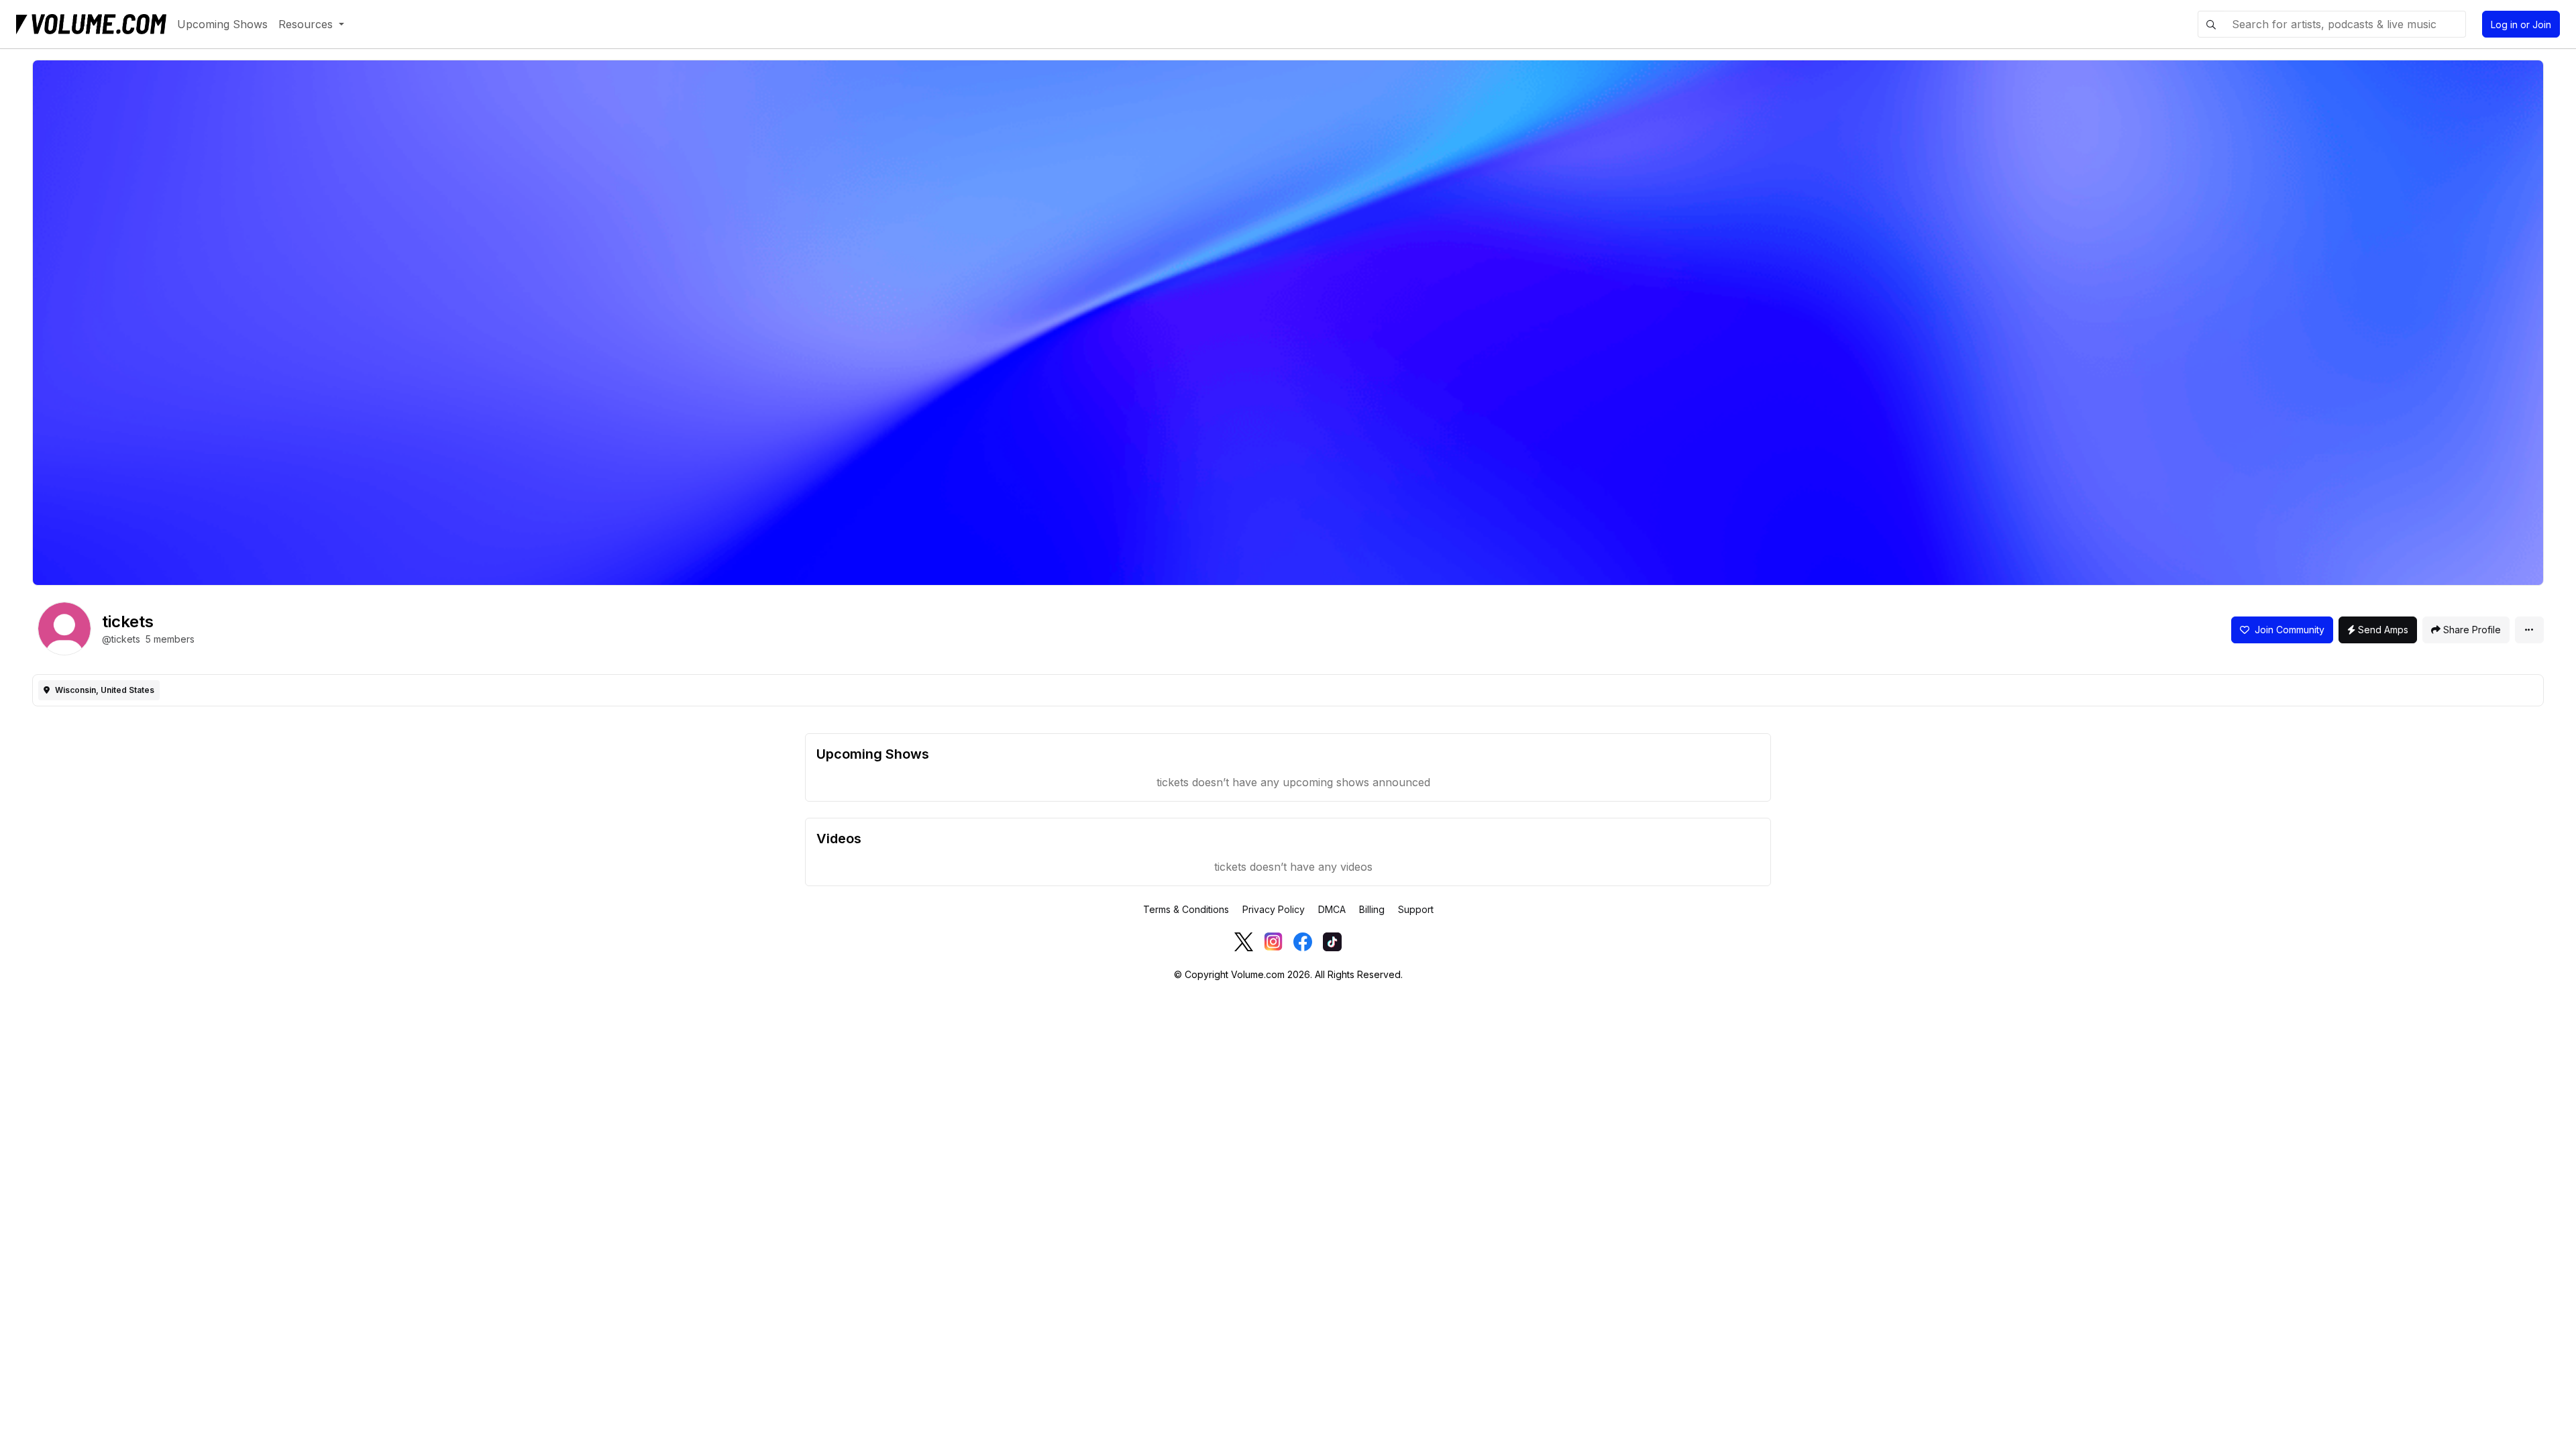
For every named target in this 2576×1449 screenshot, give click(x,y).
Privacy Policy (1274, 909)
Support (1416, 909)
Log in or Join (2521, 24)
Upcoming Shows (222, 24)
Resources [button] (307, 24)
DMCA (1332, 909)
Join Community (2287, 630)
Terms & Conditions (1186, 909)
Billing (1372, 909)
